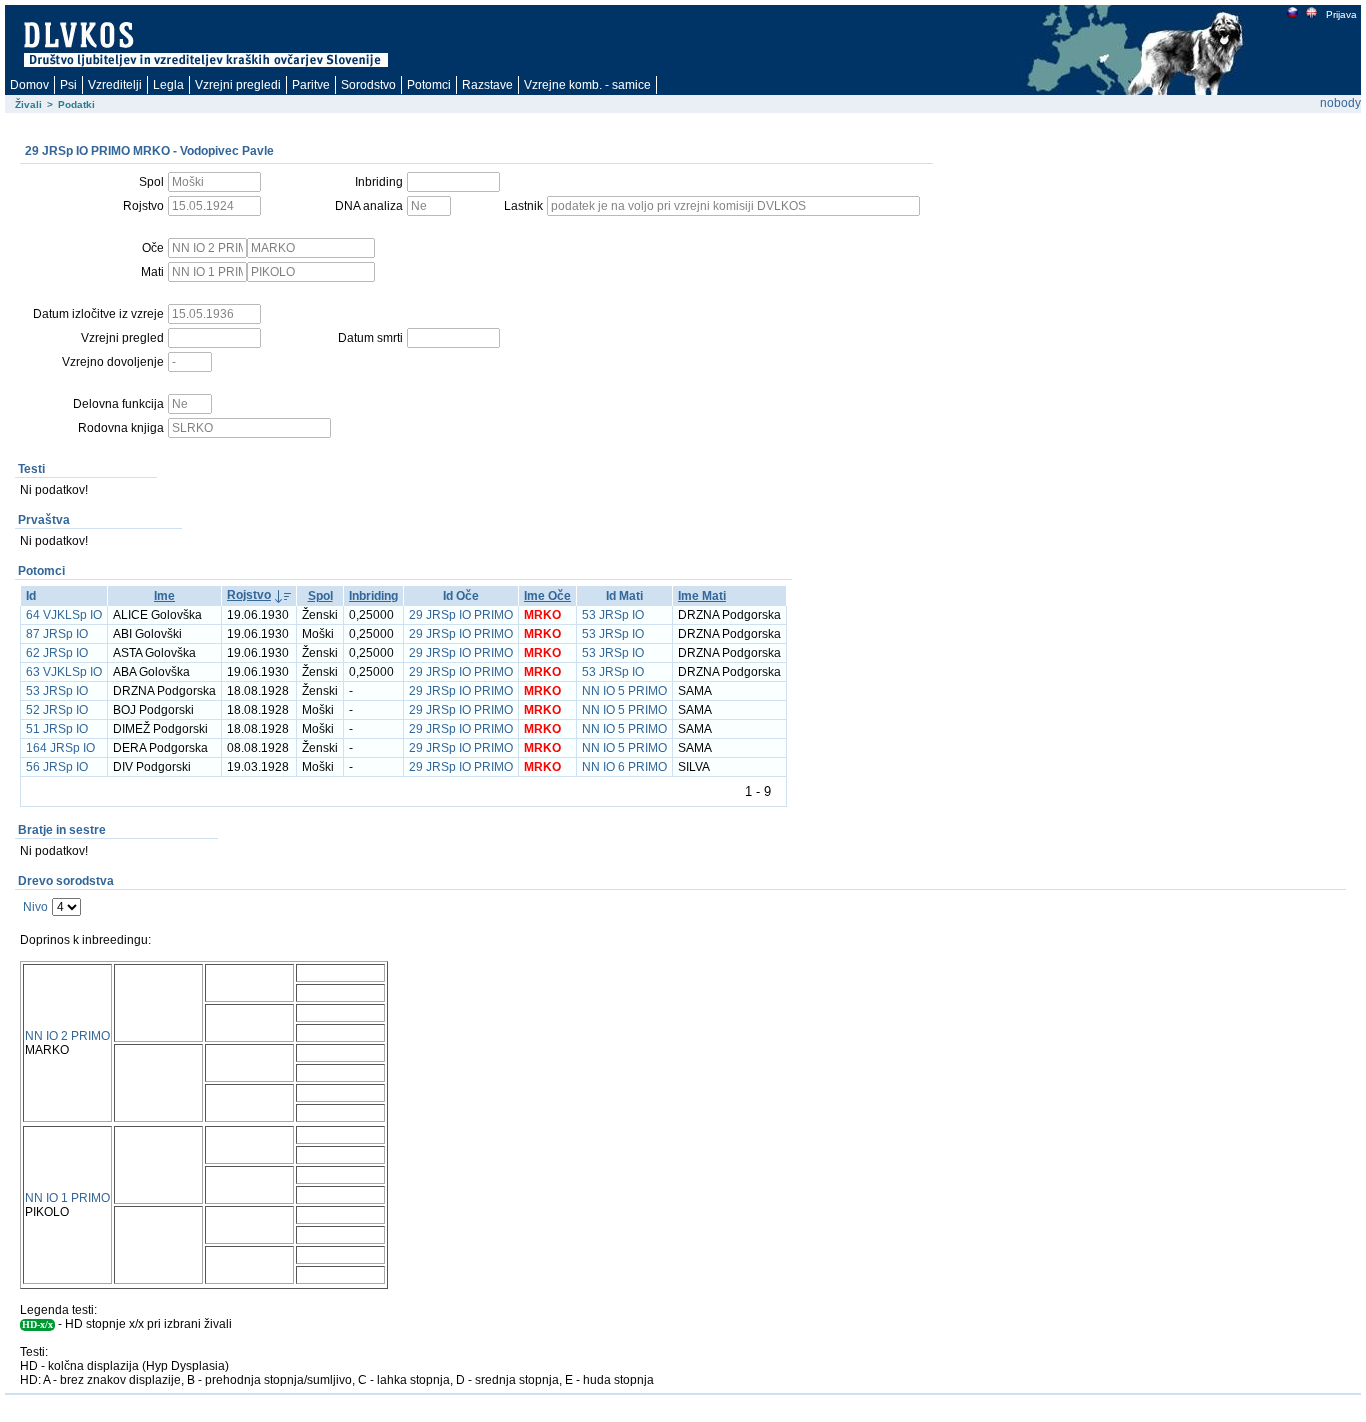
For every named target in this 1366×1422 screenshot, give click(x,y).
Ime (164, 596)
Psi (68, 85)
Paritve (311, 85)
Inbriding (373, 596)
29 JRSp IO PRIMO (461, 615)
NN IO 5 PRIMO (624, 691)
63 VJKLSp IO (64, 672)
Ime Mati (702, 596)
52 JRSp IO (57, 710)
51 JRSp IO (57, 729)
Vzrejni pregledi (238, 85)
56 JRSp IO (57, 767)
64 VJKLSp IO (64, 615)
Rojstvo (249, 595)
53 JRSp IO (613, 615)
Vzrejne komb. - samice (587, 85)
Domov (29, 85)
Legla (168, 85)
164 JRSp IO (60, 748)
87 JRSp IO (57, 634)
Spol (320, 596)
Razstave (487, 85)
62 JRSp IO (57, 653)
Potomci (429, 85)
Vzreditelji (115, 85)
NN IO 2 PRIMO (67, 1036)
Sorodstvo (368, 85)
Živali (28, 104)
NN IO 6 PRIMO (624, 767)
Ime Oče (547, 596)
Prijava (1341, 14)
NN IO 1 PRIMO (67, 1198)
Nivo (35, 907)
